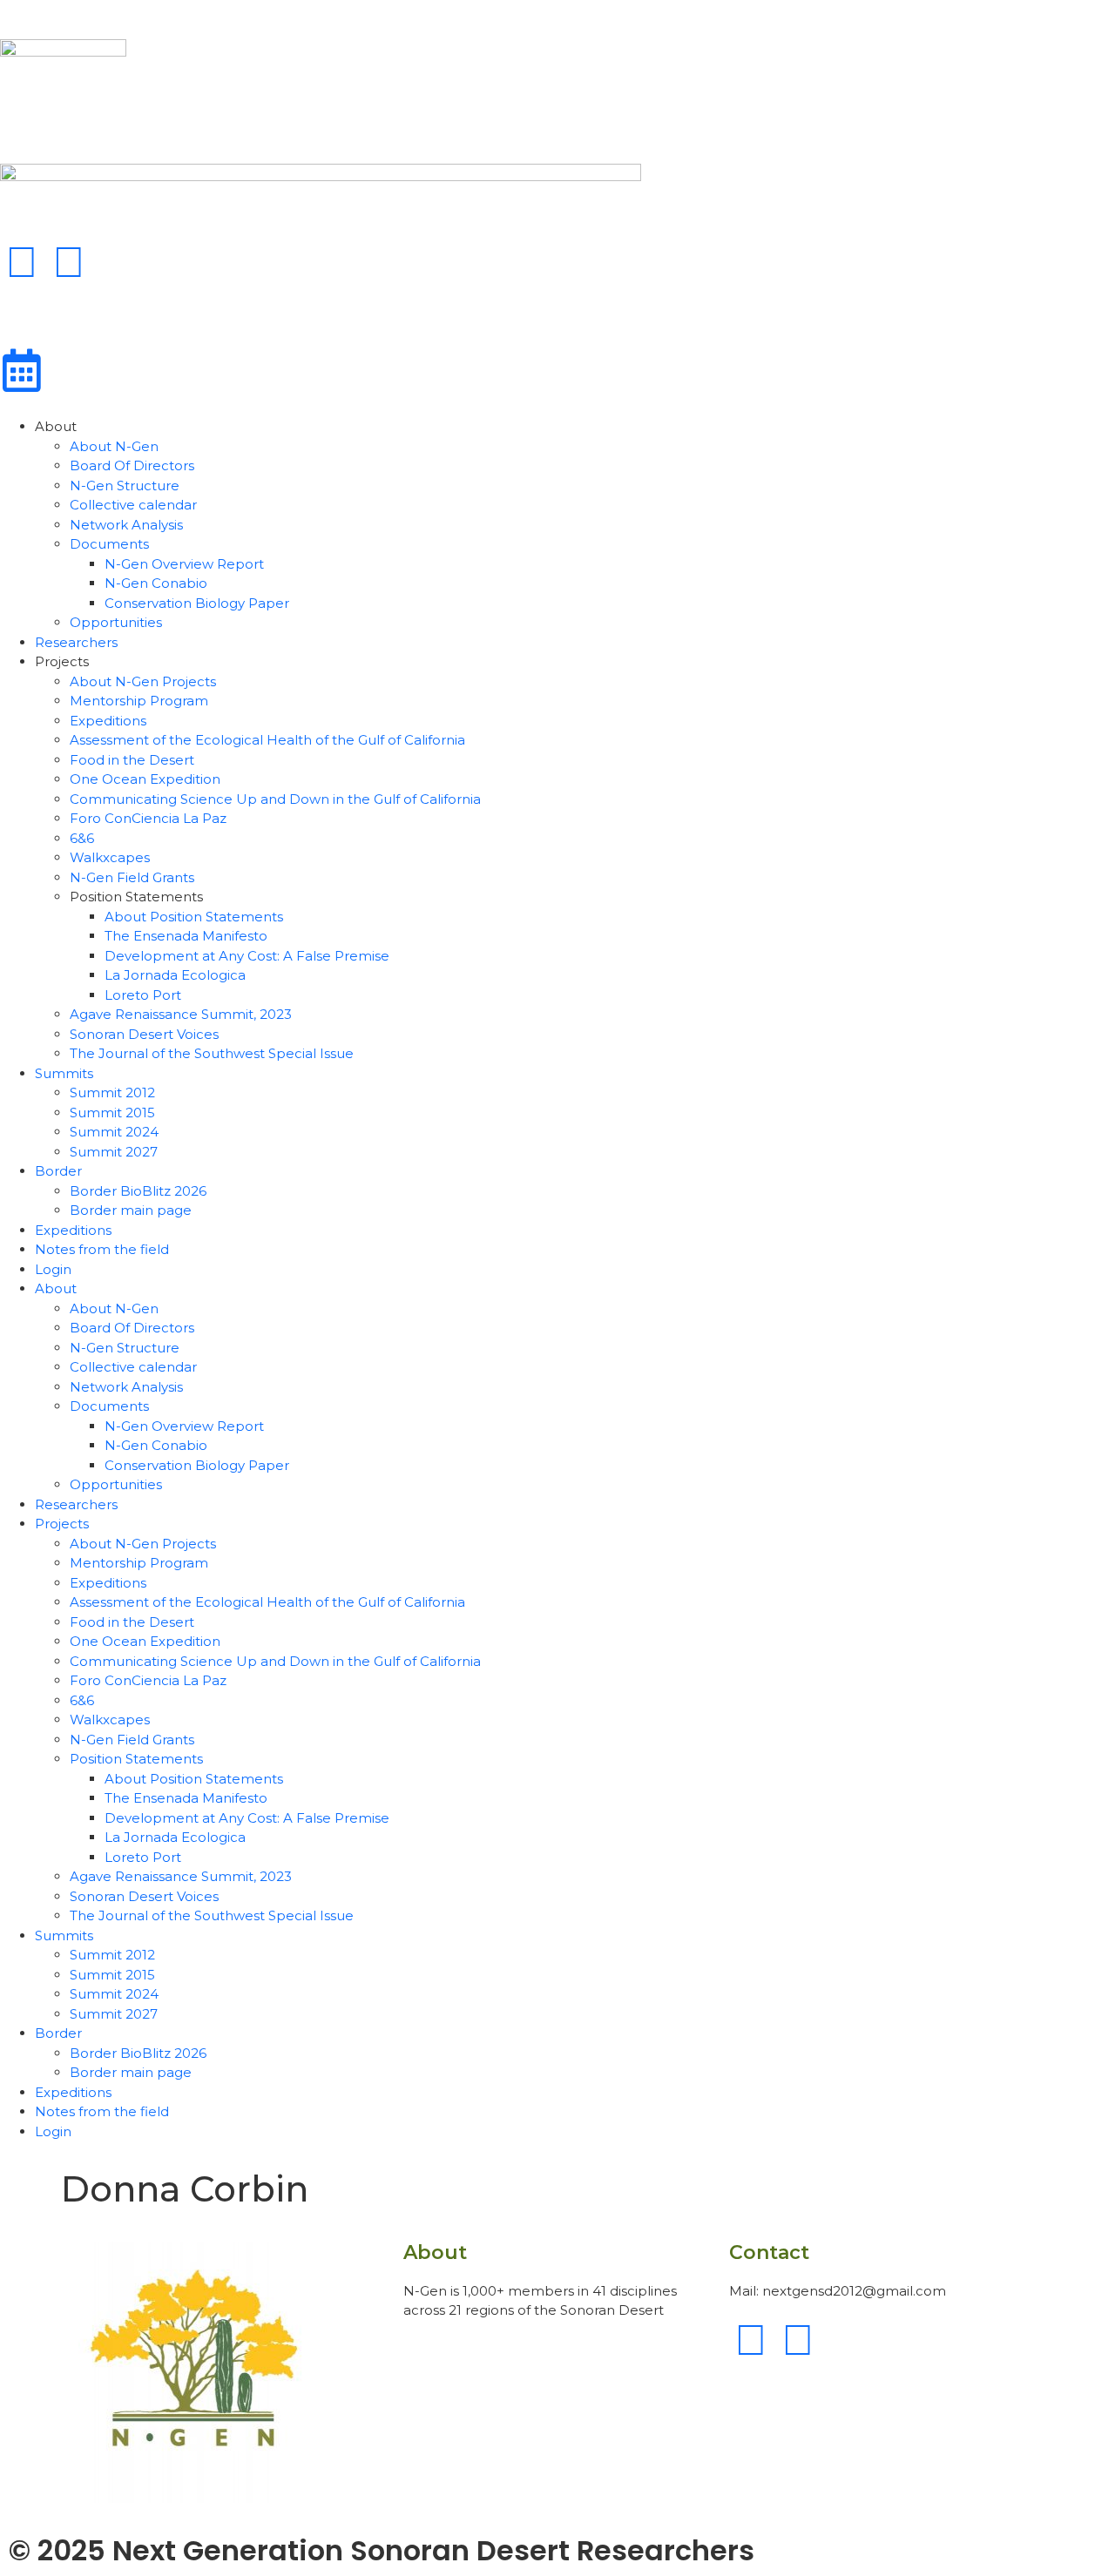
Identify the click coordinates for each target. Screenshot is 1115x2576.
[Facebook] (22, 262)
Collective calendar (133, 505)
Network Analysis (126, 525)
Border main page (131, 1210)
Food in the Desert (132, 760)
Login (53, 1269)
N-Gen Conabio (156, 583)
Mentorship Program (139, 701)
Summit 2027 (114, 1152)
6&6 (82, 838)
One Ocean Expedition (145, 779)
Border (58, 1171)
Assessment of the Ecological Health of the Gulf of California (267, 740)
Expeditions (108, 721)
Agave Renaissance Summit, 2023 (181, 1014)
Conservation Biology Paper (197, 603)
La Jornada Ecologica (175, 975)
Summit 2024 (114, 1132)
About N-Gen (114, 446)
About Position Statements (194, 917)
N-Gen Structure (125, 486)
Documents (109, 544)
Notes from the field (102, 1249)
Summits (64, 1073)
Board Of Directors (132, 465)
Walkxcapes (110, 857)
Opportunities (116, 622)
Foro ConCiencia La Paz (148, 818)
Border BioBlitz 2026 (138, 1191)
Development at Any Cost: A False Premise (247, 956)
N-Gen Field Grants (132, 877)
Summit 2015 (112, 1113)
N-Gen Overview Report (184, 564)
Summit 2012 (112, 1092)
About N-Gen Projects (143, 681)
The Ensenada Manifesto (186, 936)
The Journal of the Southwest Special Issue (212, 1053)
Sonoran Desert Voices (144, 1034)
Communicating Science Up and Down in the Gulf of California (275, 799)
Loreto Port (143, 995)
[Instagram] (69, 262)
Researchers (76, 642)
